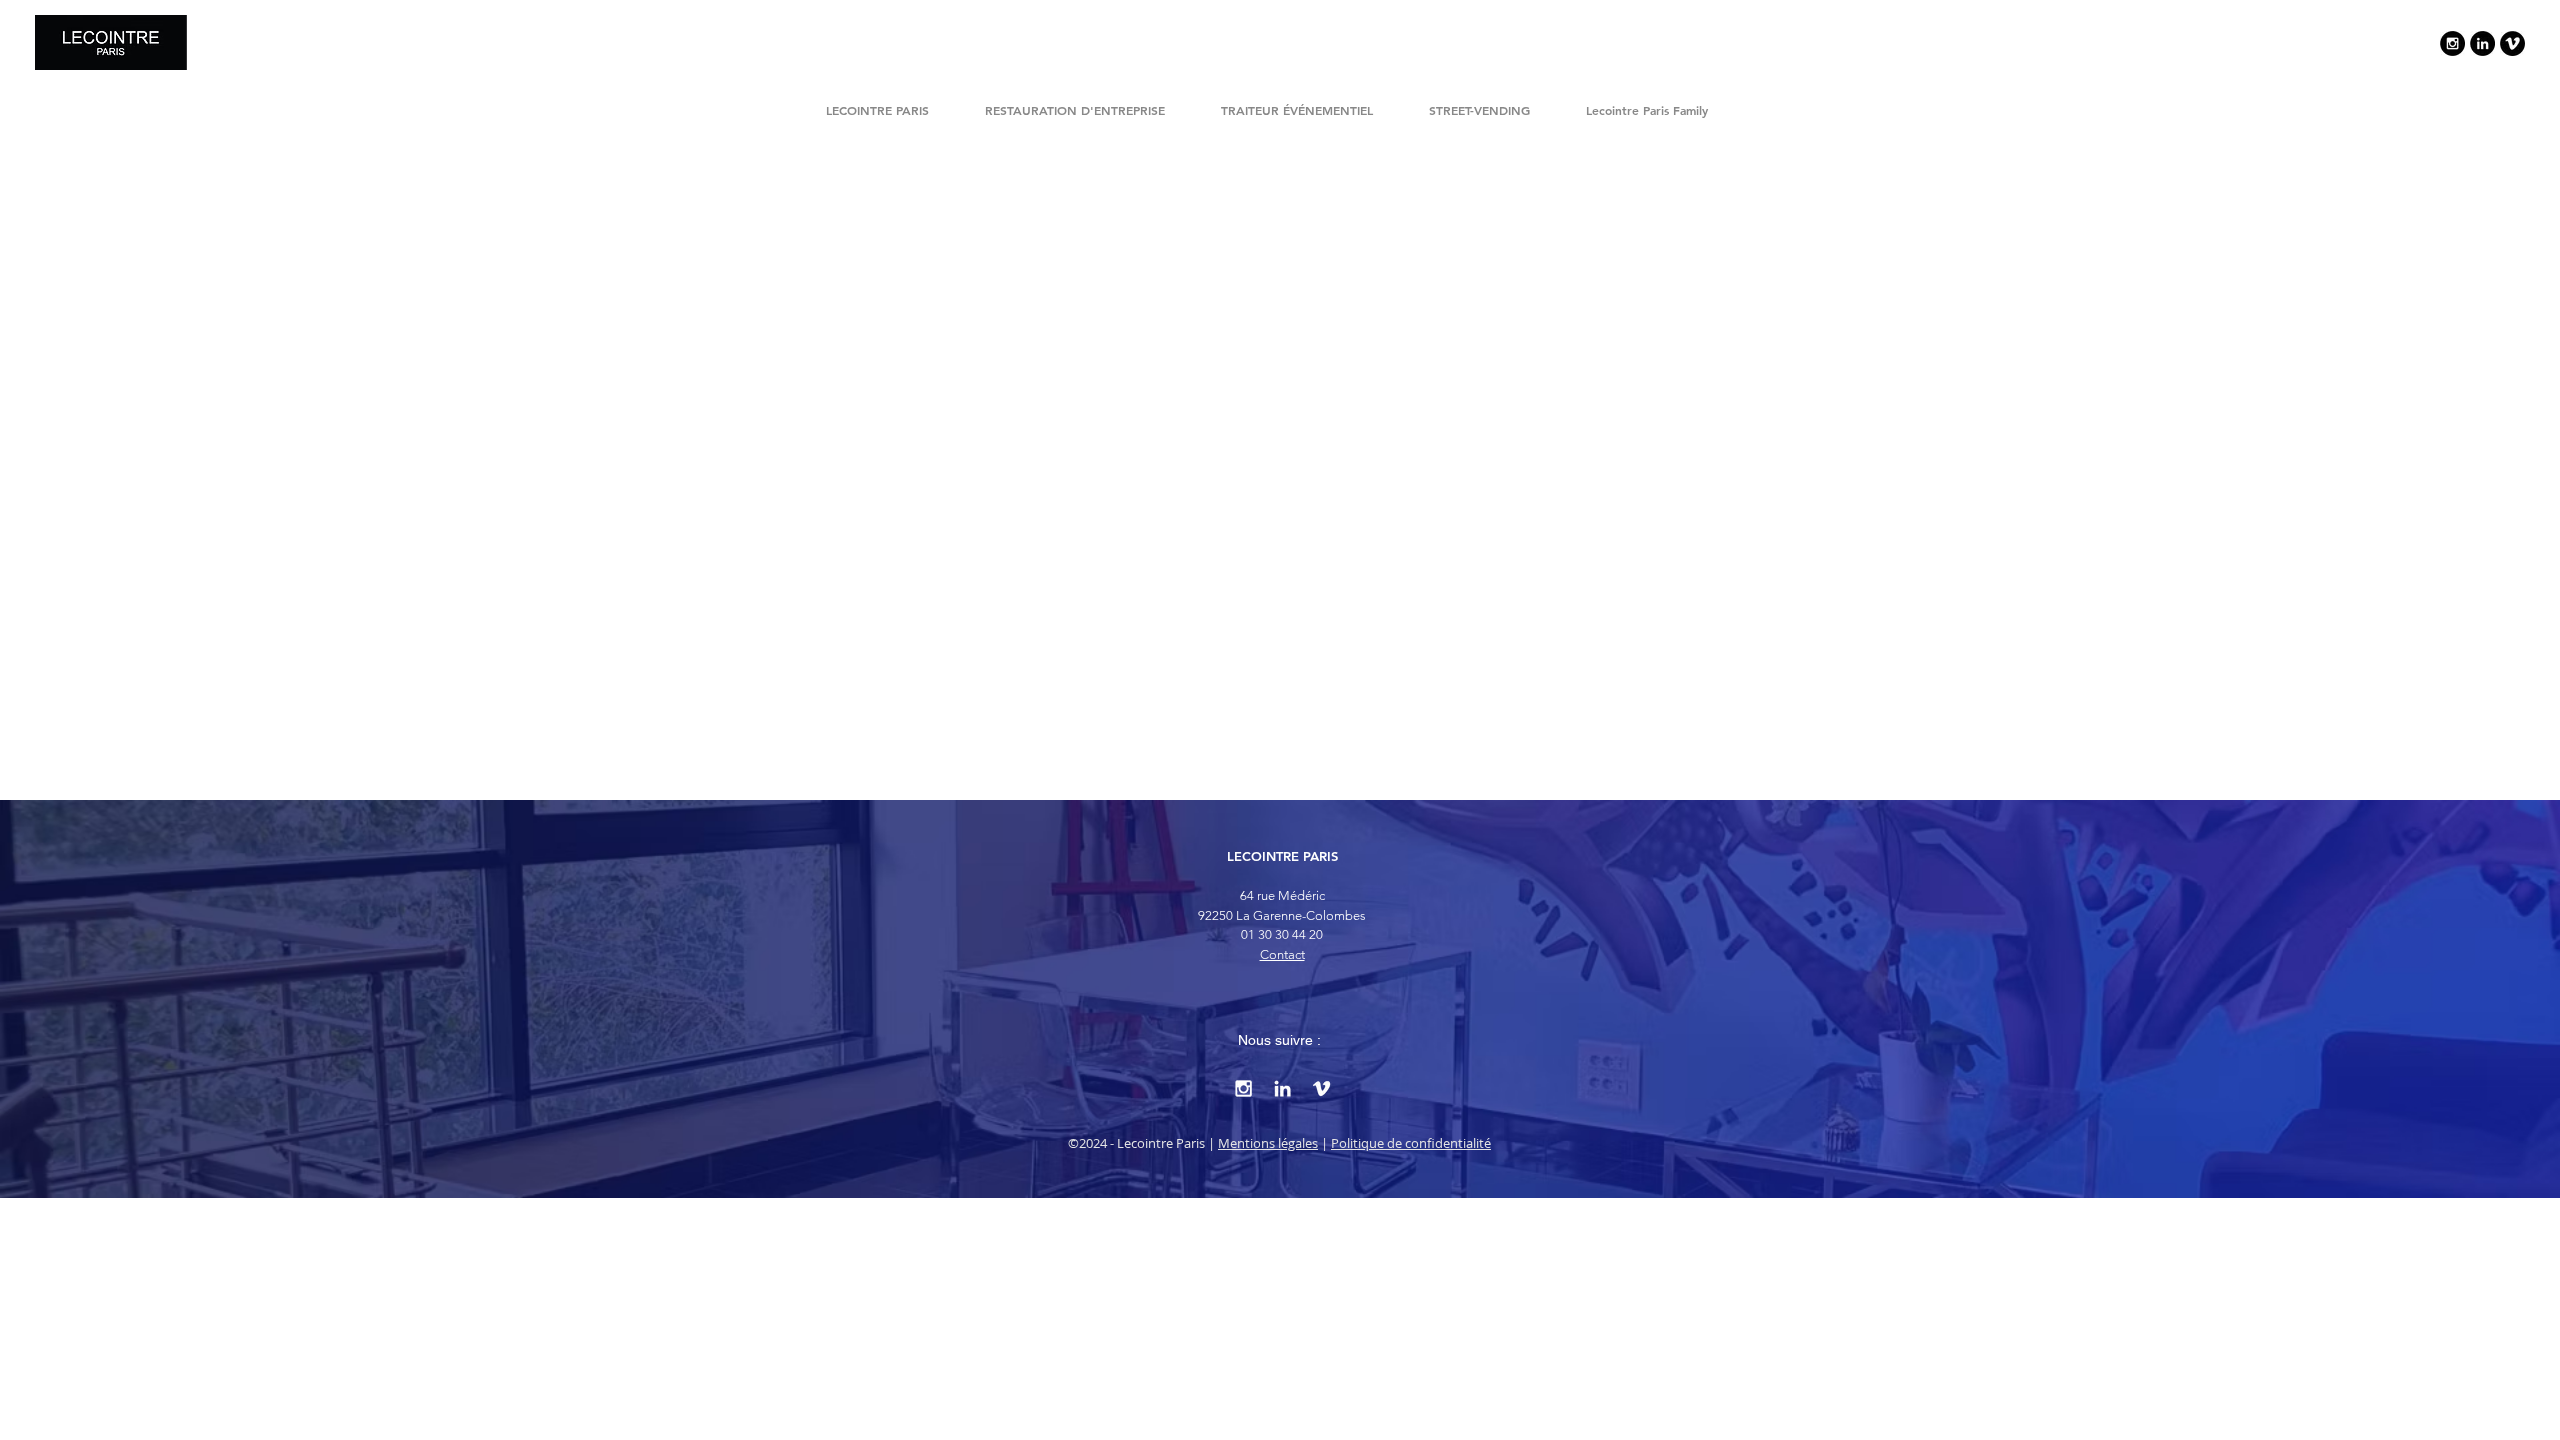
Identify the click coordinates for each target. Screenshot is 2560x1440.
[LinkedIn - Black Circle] (2482, 43)
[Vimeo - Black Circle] (2512, 43)
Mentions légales (1268, 1143)
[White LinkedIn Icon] (1282, 1088)
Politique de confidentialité (1411, 1143)
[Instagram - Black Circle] (2452, 43)
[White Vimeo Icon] (1321, 1088)
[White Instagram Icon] (1243, 1088)
